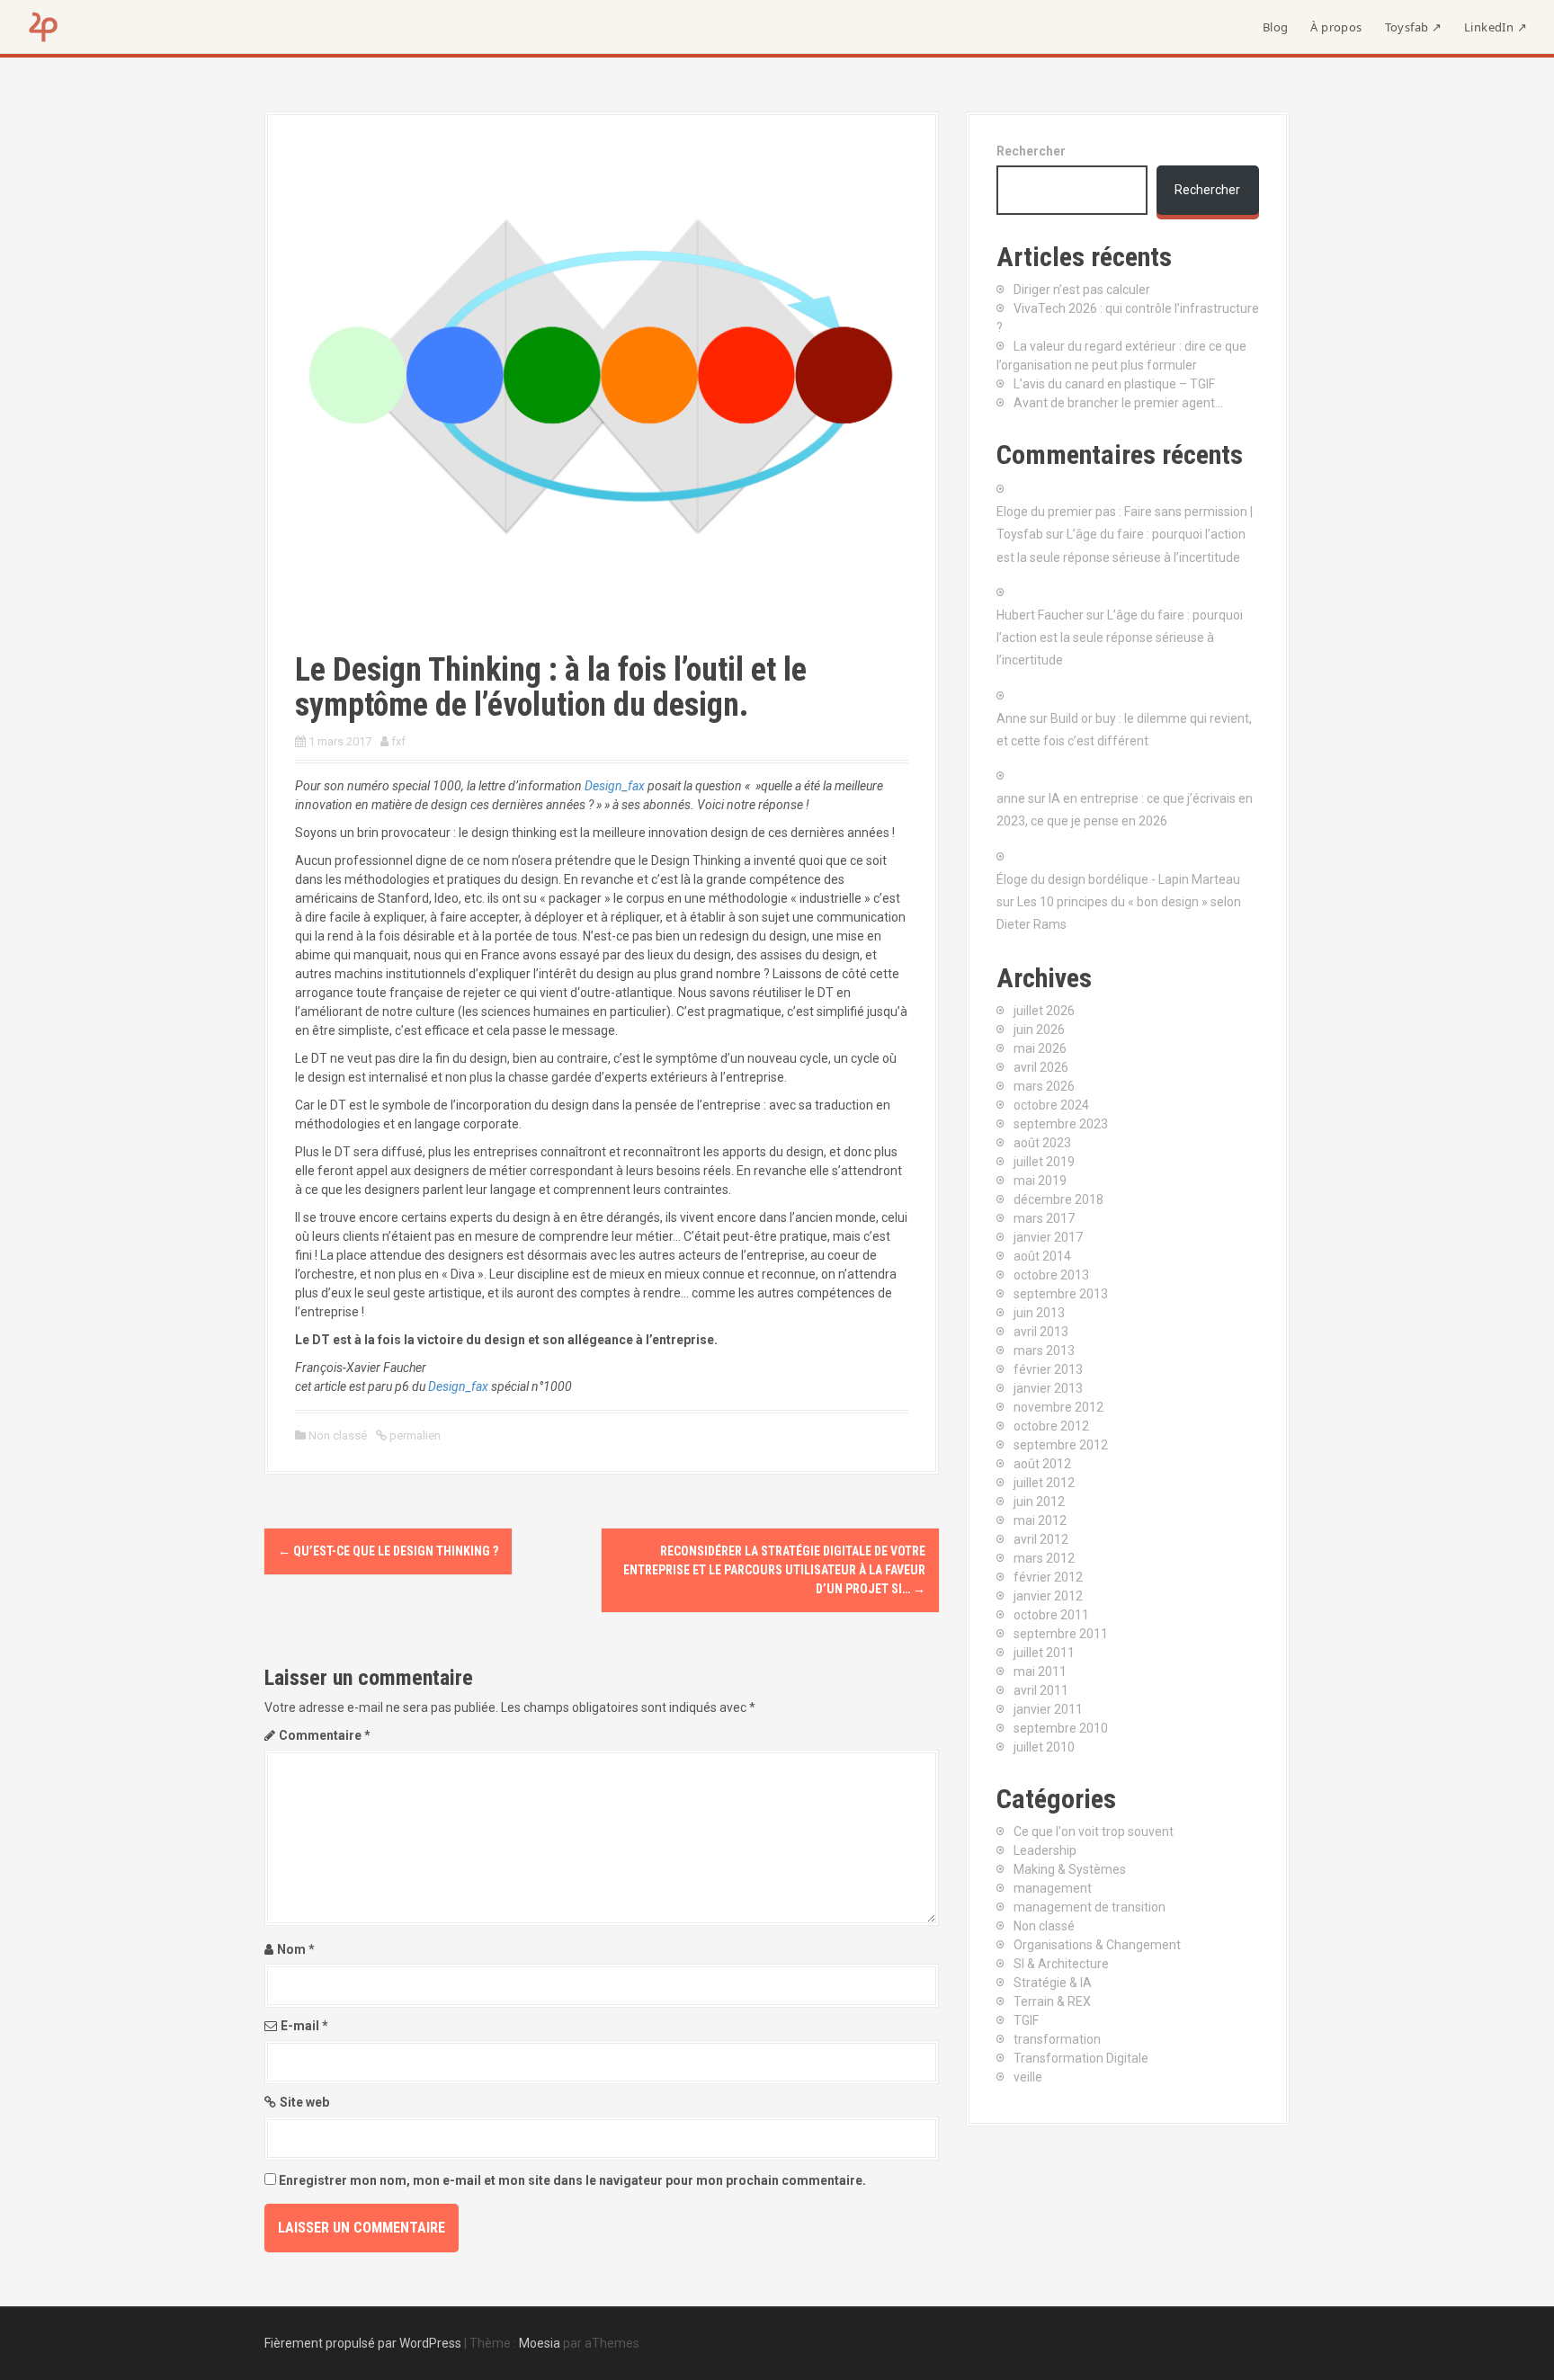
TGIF (1026, 2020)
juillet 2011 (1044, 1653)
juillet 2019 (1044, 1162)
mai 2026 (1040, 1048)
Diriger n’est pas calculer (1082, 290)
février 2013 (1048, 1369)
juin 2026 (1039, 1030)
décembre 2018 (1058, 1199)
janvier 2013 (1048, 1388)
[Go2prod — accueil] (43, 27)
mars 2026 (1044, 1086)
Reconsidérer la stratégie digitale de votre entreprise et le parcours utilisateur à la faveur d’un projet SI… (774, 1570)
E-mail (304, 2026)
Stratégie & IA (1053, 1983)
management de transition (1090, 1907)
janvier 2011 (1048, 1709)
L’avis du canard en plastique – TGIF (1114, 384)
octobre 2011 (1051, 1615)
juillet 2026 (1044, 1011)
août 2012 (1042, 1464)
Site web (304, 2102)
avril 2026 (1041, 1067)
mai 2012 (1040, 1520)
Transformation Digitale (1081, 2058)
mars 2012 (1044, 1558)
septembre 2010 (1061, 1728)
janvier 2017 (1048, 1237)
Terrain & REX (1052, 2001)
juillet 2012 (1044, 1483)
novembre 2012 (1058, 1407)
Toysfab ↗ (1414, 27)
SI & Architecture (1061, 1964)
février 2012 (1048, 1577)
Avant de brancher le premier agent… (1118, 403)
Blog (1276, 27)
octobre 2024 (1051, 1105)
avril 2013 (1041, 1332)
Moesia (540, 2343)
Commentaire (325, 1735)
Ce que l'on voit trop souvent (1094, 1832)
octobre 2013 (1051, 1275)
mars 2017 (1044, 1218)
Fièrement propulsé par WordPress (363, 2343)
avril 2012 (1041, 1539)
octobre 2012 (1051, 1426)
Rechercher (1031, 151)
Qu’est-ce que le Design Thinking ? (388, 1551)
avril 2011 (1041, 1690)
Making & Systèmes (1070, 1869)
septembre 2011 (1061, 1634)
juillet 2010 (1044, 1747)
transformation (1057, 2039)
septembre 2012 (1061, 1445)
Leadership (1045, 1850)
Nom (296, 1949)
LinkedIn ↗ (1496, 27)
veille (1028, 2077)
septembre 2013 (1061, 1294)
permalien (414, 1435)
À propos (1336, 27)
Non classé (338, 1435)
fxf (398, 741)
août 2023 (1042, 1143)
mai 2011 (1040, 1671)
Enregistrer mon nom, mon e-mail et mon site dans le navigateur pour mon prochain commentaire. (572, 2180)
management (1053, 1888)
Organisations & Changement (1097, 1945)
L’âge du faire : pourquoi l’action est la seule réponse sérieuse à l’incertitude (1120, 637)
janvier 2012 (1048, 1596)
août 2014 (1042, 1256)
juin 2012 (1039, 1502)
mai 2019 (1040, 1181)
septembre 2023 (1061, 1124)
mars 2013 (1044, 1350)
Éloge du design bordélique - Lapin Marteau (1118, 879)
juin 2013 (1039, 1313)
